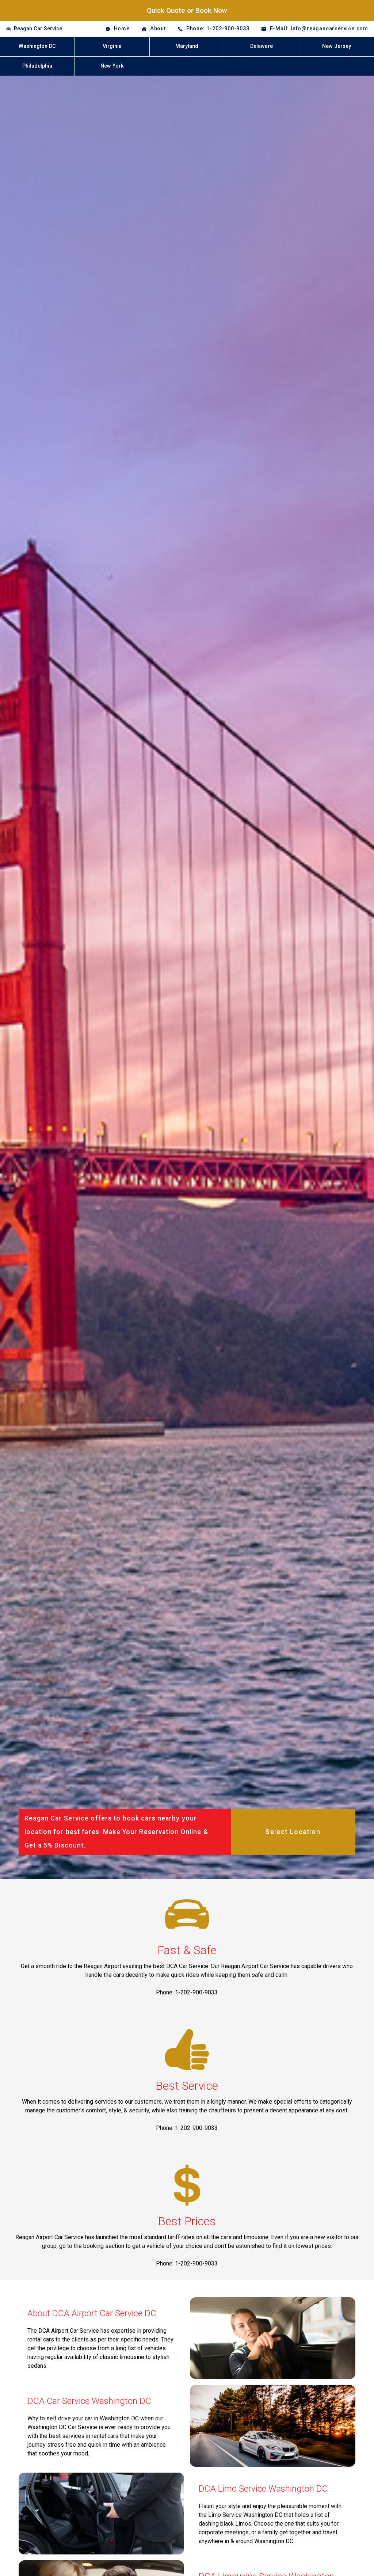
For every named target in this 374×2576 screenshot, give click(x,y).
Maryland (187, 46)
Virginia (112, 46)
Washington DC (37, 46)
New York (112, 66)
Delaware (262, 46)
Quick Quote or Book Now (187, 10)
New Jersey (337, 46)
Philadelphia (37, 66)
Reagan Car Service (38, 29)
